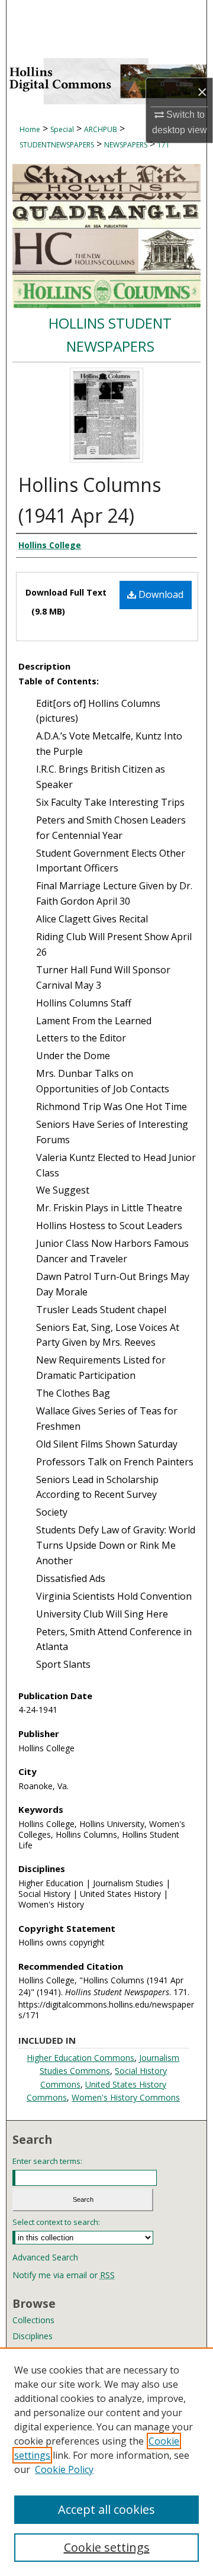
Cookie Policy (64, 2469)
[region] (106, 2462)
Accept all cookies (106, 2509)
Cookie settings (107, 2547)
